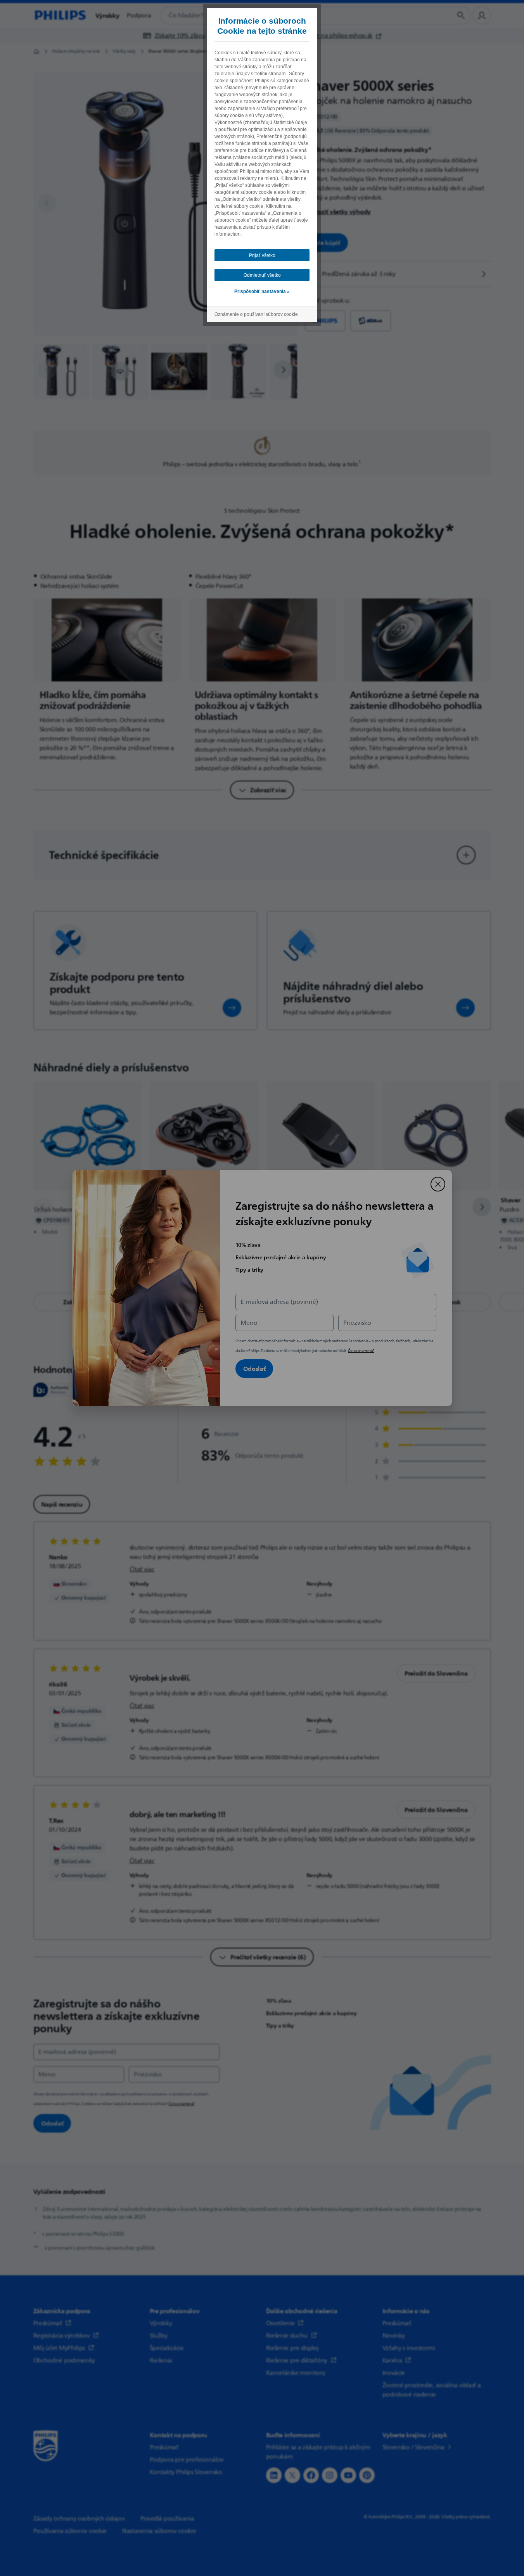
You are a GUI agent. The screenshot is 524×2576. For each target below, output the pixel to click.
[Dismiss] (438, 1184)
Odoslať (254, 1369)
